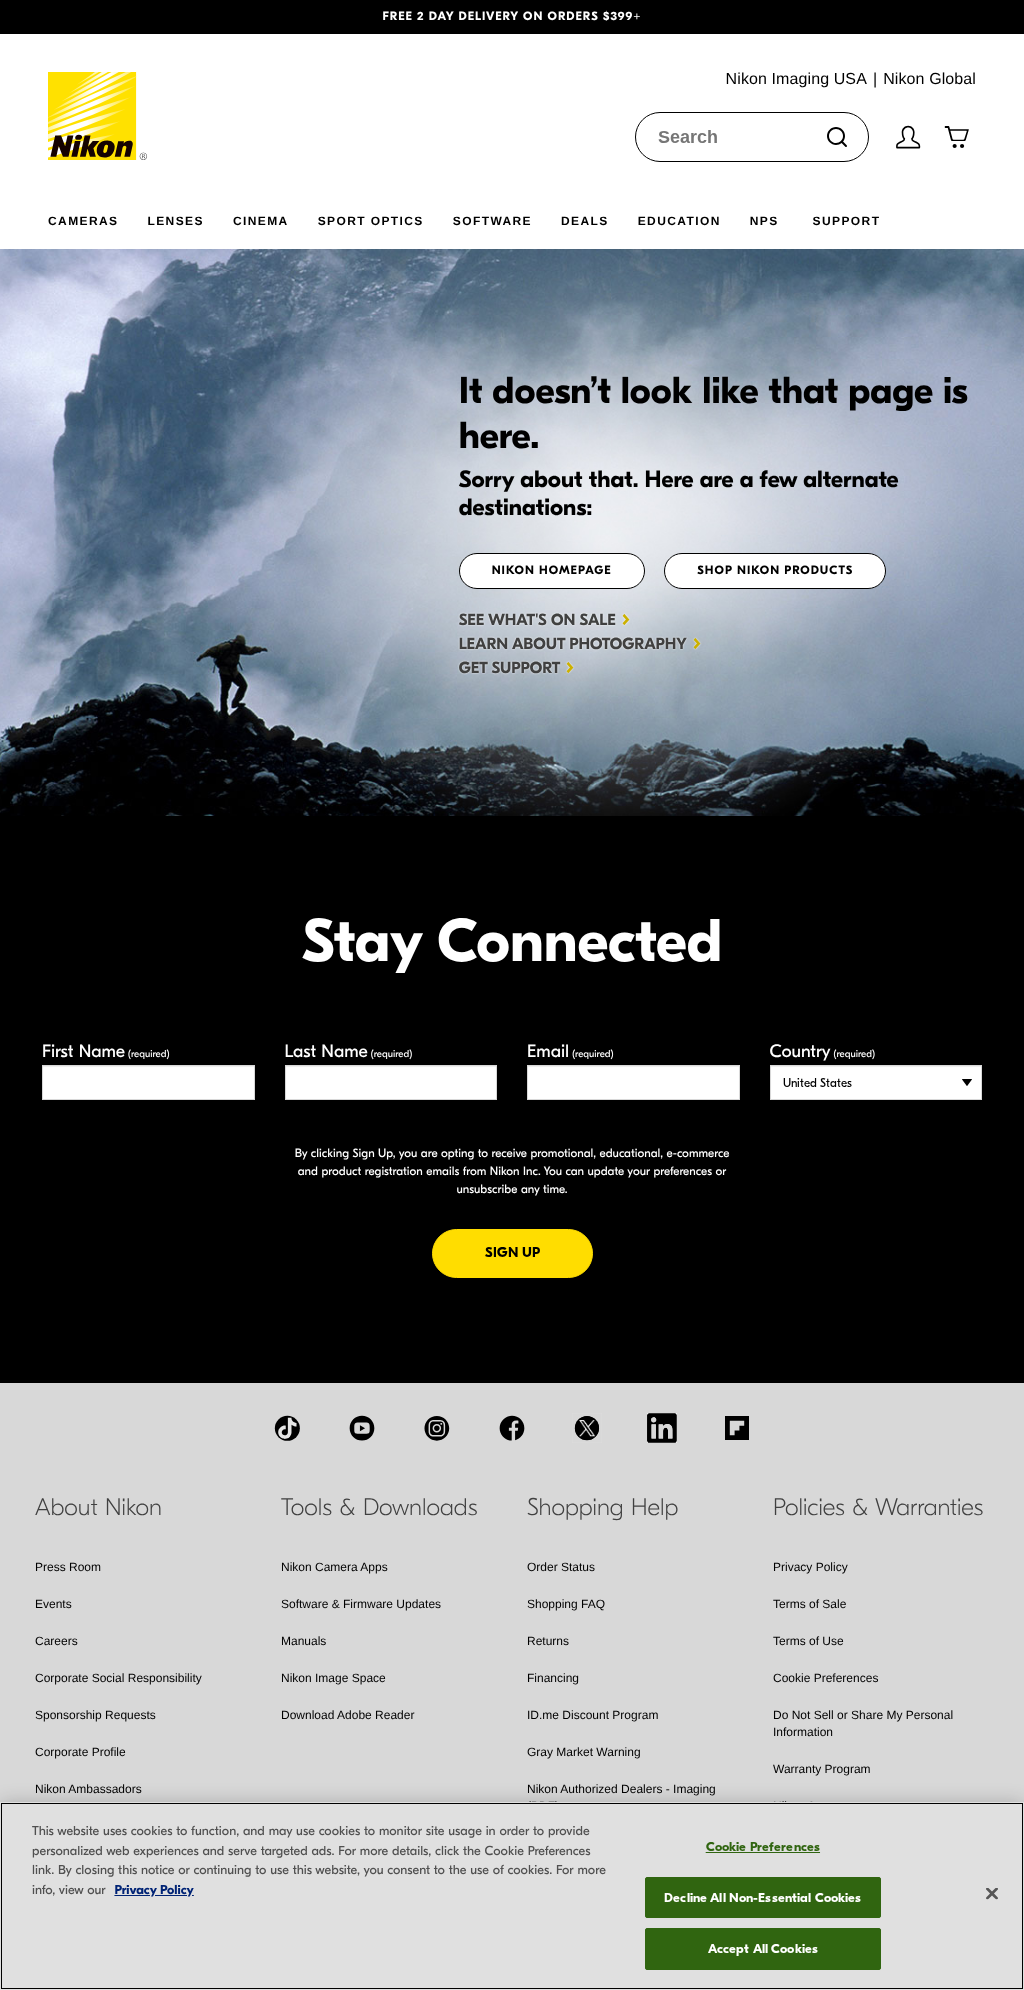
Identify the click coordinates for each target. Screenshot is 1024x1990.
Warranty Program (822, 1769)
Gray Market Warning (584, 1752)
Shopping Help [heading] (602, 1508)
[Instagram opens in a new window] (437, 1428)
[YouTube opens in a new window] (362, 1428)
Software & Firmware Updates (361, 1604)
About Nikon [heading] (98, 1508)
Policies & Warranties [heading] (878, 1508)
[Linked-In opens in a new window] (662, 1428)
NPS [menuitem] (764, 221)
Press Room (68, 1567)
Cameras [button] (83, 221)
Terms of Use (808, 1641)
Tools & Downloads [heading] (379, 1508)
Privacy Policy (810, 1567)
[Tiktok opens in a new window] (287, 1428)
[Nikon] (98, 97)
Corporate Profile (80, 1752)
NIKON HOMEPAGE (552, 571)
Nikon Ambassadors (88, 1789)
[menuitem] (97, 217)
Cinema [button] (261, 221)
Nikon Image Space (333, 1678)
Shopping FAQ (566, 1604)
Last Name (349, 1051)
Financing (553, 1678)
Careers (56, 1641)
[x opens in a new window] (587, 1428)
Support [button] (847, 221)
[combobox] (752, 137)
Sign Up (539, 1252)
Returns (548, 1641)
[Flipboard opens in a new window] (737, 1428)
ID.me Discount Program (592, 1715)
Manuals (303, 1641)
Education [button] (679, 221)
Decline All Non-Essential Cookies (762, 1897)
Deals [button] (585, 221)
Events (53, 1604)
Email (570, 1051)
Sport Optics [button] (371, 221)
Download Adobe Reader (347, 1715)
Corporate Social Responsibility (118, 1678)
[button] (77, 17)
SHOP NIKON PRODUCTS (775, 571)
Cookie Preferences (825, 1678)
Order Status (561, 1567)
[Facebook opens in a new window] (512, 1428)
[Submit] (837, 137)
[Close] (992, 1894)
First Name (106, 1051)
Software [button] (492, 221)
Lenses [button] (175, 221)
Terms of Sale (809, 1604)
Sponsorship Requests (95, 1715)
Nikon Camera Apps (334, 1567)
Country (822, 1051)
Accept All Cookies (763, 1948)
